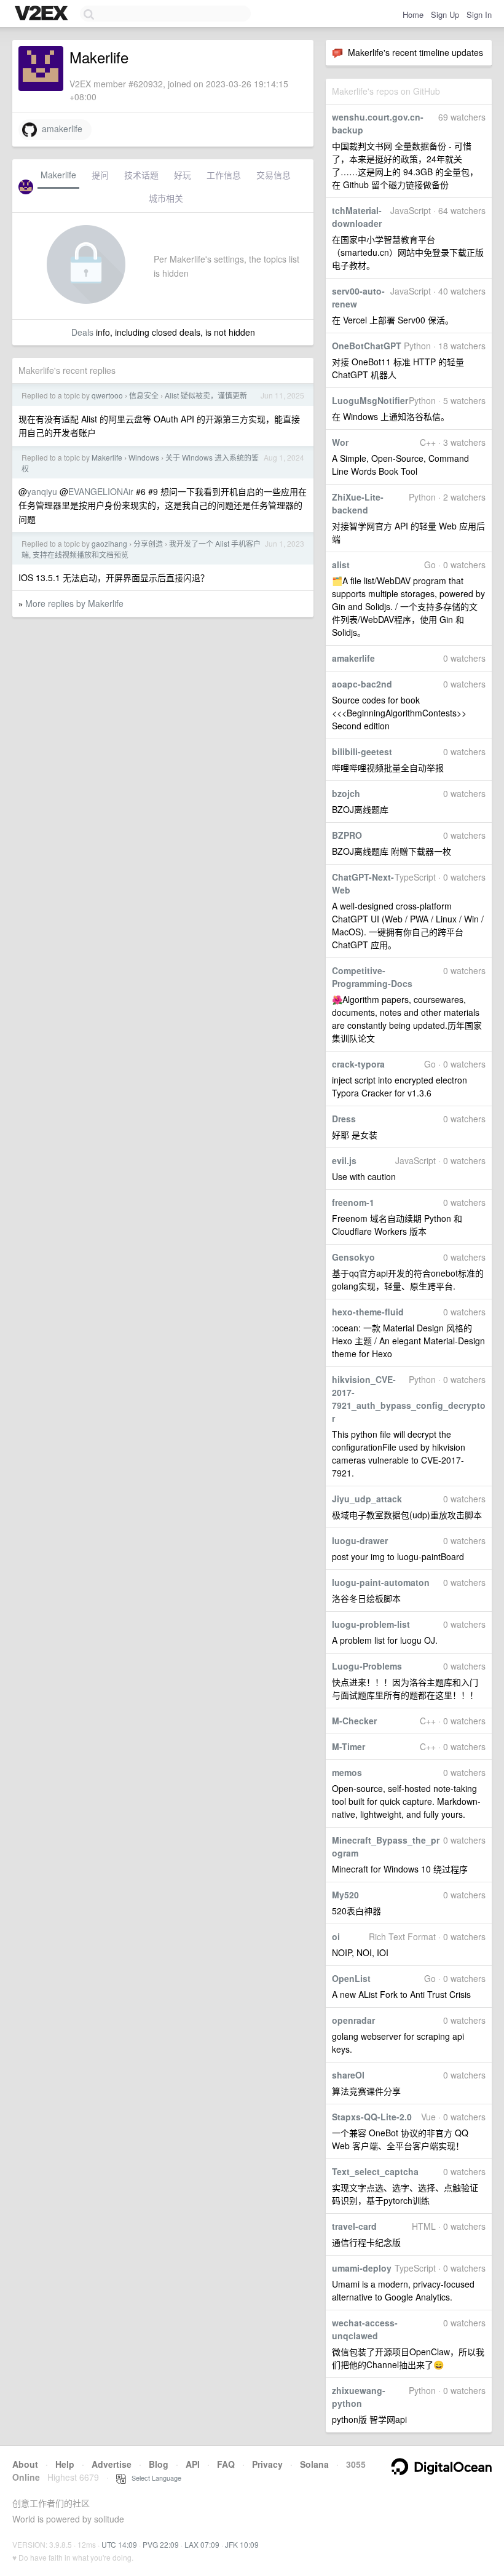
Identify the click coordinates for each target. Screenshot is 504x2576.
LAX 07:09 (202, 2544)
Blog (159, 2464)
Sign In (479, 14)
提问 (100, 175)
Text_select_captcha (375, 2171)
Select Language (154, 2478)
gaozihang (109, 543)
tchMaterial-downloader (357, 217)
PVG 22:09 (161, 2544)
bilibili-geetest (362, 751)
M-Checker (354, 1721)
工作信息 (224, 175)
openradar (353, 2020)
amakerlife (353, 658)
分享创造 (148, 543)
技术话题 (141, 175)
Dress (344, 1119)
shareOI (348, 2075)
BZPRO (347, 835)
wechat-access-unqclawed (365, 2329)
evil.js (344, 1160)
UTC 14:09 (119, 2544)
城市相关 (166, 198)
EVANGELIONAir (101, 491)
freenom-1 (353, 1202)
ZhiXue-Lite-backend (358, 503)
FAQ (226, 2464)
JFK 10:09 (242, 2544)
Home (413, 14)
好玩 (183, 175)
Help (65, 2464)
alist (341, 565)
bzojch (346, 793)
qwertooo (107, 395)
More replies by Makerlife (74, 603)
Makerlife (58, 175)
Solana (314, 2464)
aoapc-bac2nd (362, 684)
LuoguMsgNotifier (370, 400)
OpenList (351, 1978)
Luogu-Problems (367, 1666)
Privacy (267, 2464)
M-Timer (348, 1746)
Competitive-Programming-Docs (372, 977)
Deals (82, 332)
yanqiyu (42, 491)
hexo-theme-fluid (368, 1312)
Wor (340, 442)
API (193, 2464)
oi (336, 1936)
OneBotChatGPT (367, 346)
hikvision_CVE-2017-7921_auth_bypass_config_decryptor (409, 1399)
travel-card (354, 2226)
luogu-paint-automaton (381, 1582)
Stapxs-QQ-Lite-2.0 (372, 2117)
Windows (144, 457)
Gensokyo (353, 1257)
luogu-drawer (360, 1540)
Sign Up (445, 14)
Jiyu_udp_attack (367, 1499)
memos (347, 1772)
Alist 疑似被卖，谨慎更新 (206, 395)
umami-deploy (362, 2268)
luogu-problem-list (371, 1624)
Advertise (112, 2464)
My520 (345, 1895)
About (25, 2464)
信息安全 (144, 395)
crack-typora (358, 1064)
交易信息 (274, 175)
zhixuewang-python (359, 2397)
